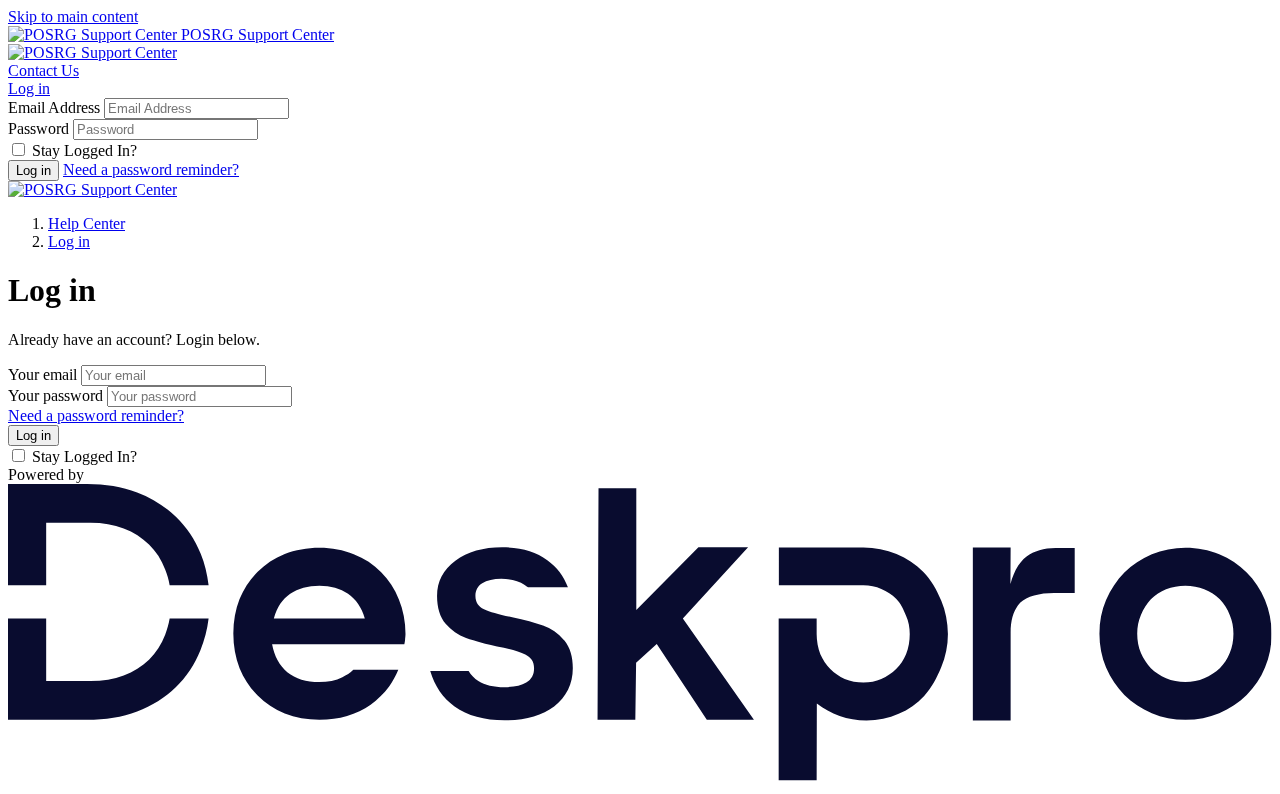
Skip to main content (73, 16)
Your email (42, 374)
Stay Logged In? (84, 150)
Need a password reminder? (151, 169)
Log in (29, 88)
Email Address (54, 107)
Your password (55, 395)
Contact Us (43, 70)
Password (38, 128)
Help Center (86, 223)
